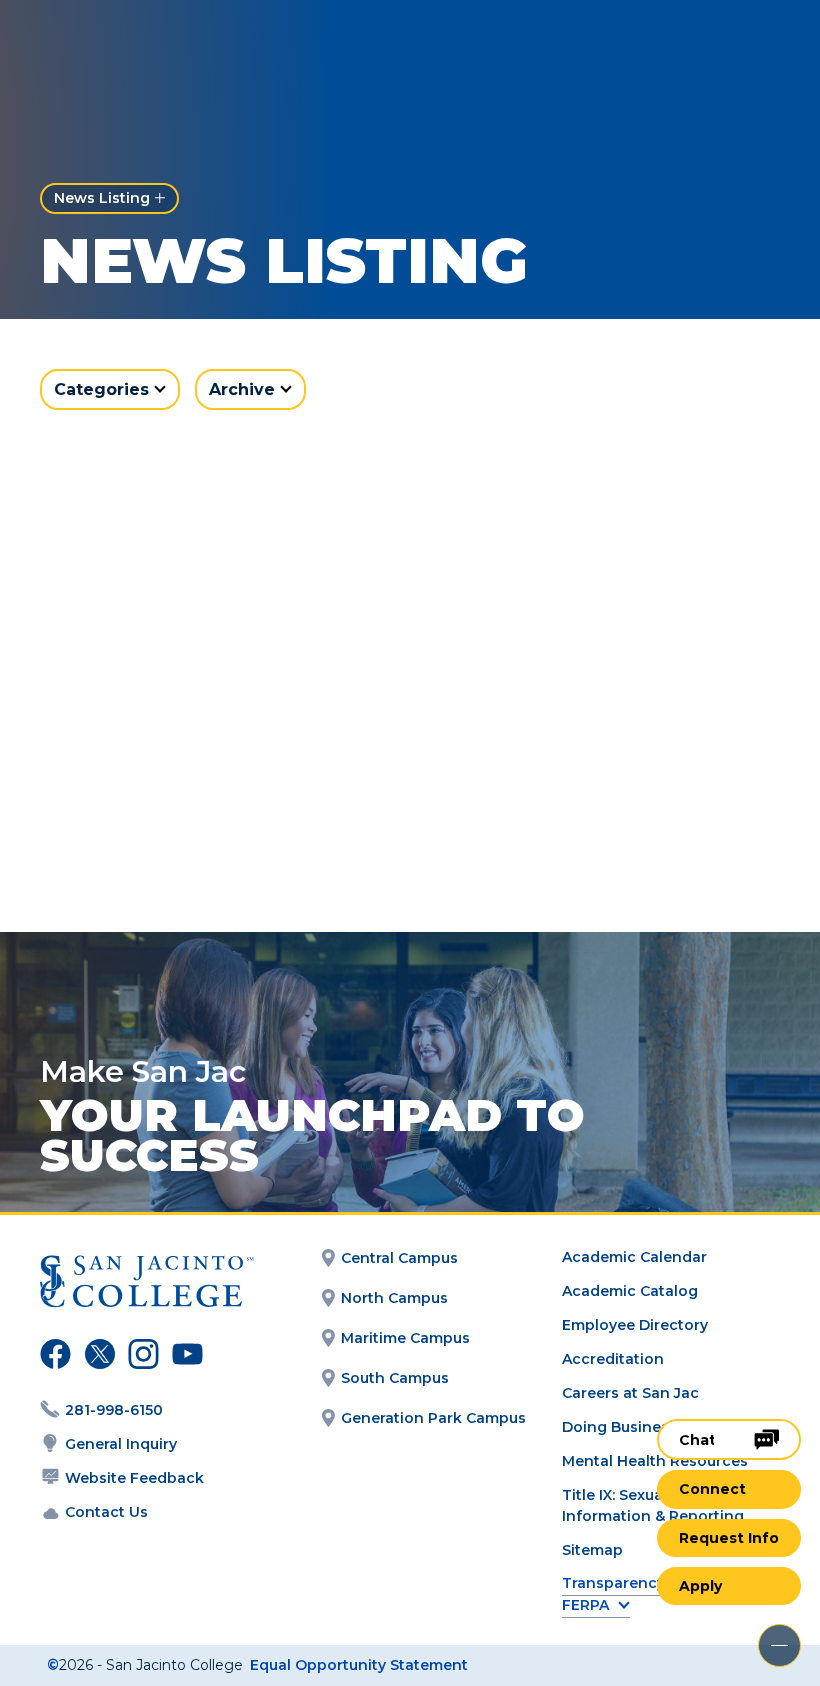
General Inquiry (121, 1444)
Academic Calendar (634, 1257)
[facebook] (53, 1357)
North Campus (394, 1298)
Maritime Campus (405, 1338)
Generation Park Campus (433, 1418)
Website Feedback (134, 1478)
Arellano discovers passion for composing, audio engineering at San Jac (205, 802)
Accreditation (613, 1359)
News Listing (102, 198)
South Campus (395, 1378)
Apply (700, 1586)
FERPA (585, 1605)
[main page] (132, 46)
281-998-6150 (114, 1410)
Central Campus (399, 1258)
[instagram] (141, 1357)
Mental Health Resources (655, 1461)
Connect (712, 1489)
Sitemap (592, 1550)
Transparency (613, 1583)
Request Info (729, 1538)
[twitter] (97, 1357)
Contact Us (106, 1512)
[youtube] (183, 1357)
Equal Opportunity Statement (359, 1665)
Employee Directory (635, 1325)
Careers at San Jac (630, 1393)
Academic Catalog (630, 1291)
